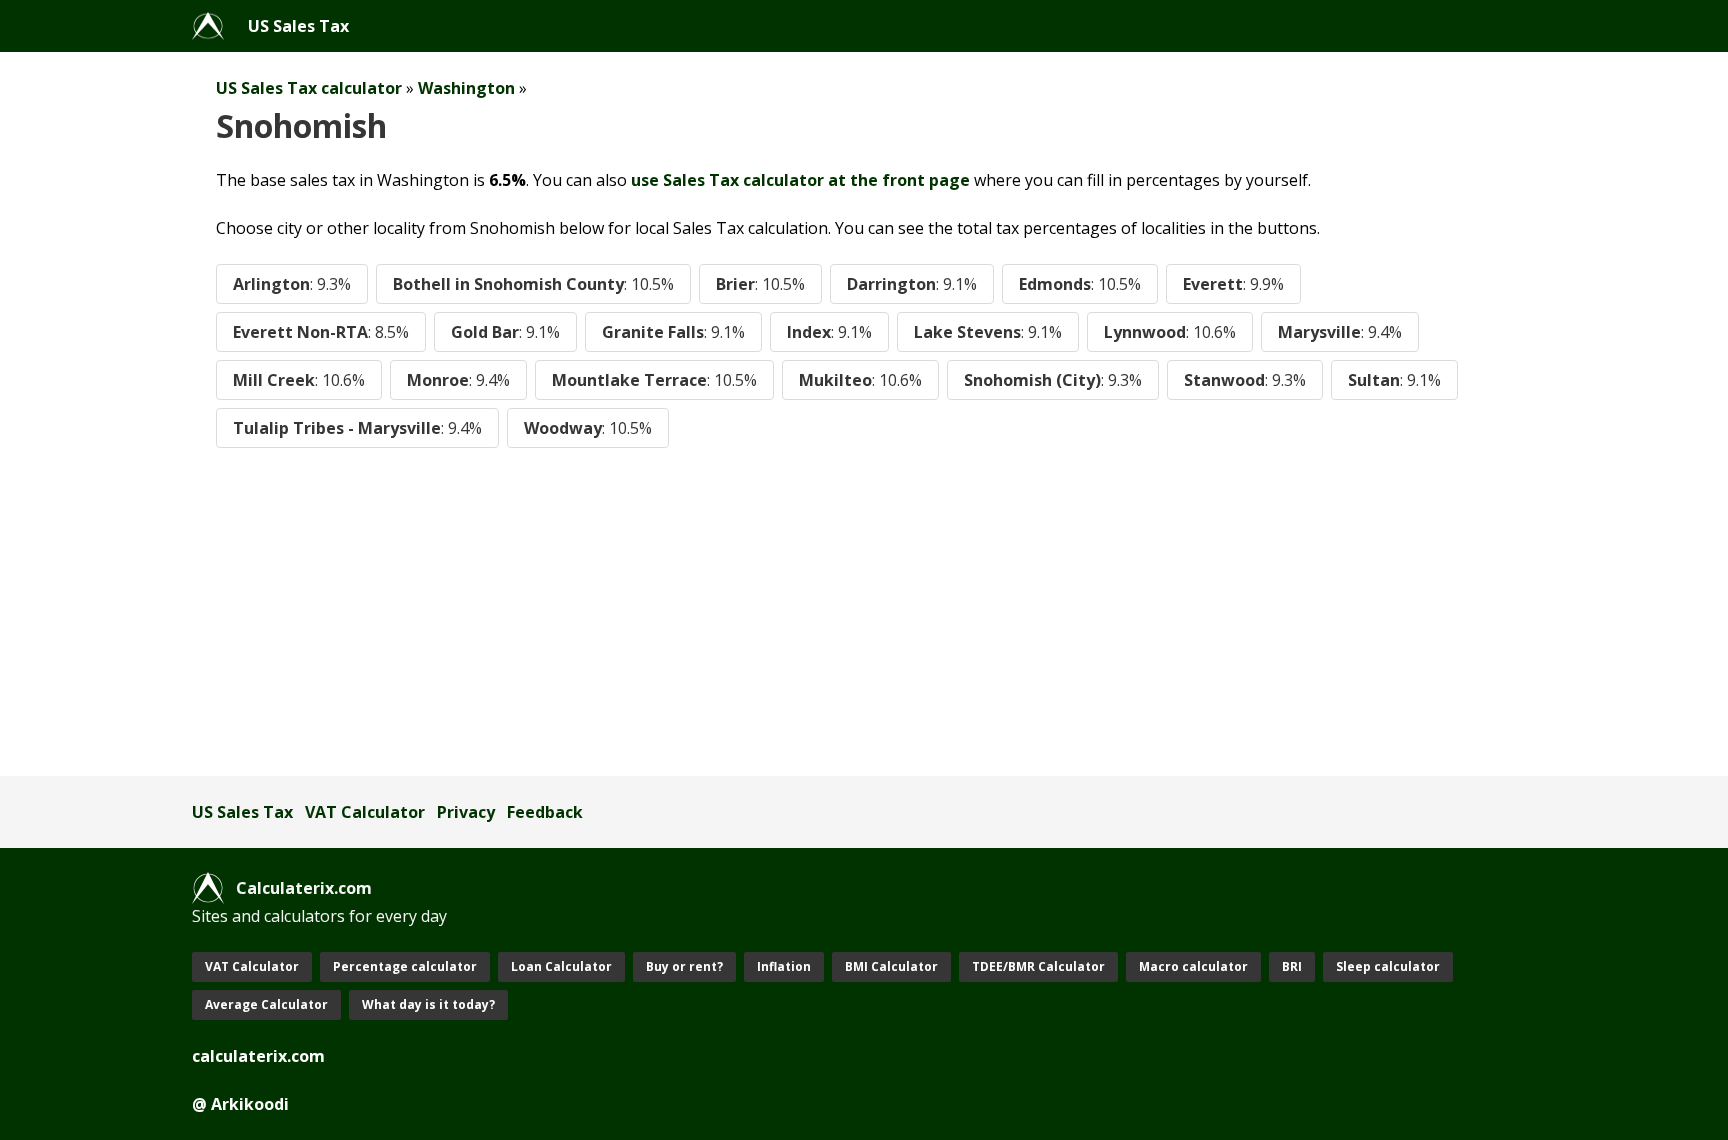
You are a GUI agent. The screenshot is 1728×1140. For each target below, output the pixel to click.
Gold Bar (505, 332)
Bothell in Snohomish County (533, 284)
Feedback (545, 812)
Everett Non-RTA (321, 332)
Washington (466, 88)
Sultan (1394, 380)
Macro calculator (1193, 966)
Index (829, 332)
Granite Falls (673, 332)
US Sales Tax (298, 26)
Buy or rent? (684, 966)
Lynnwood (1170, 332)
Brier (760, 284)
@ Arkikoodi (240, 1104)
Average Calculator (266, 1004)
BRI (1292, 966)
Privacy (466, 812)
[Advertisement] (792, 612)
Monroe (458, 380)
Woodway (588, 428)
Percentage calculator (405, 966)
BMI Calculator (891, 966)
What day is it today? (428, 1004)
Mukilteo (860, 380)
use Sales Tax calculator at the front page (800, 180)
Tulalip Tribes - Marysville (357, 428)
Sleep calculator (1388, 966)
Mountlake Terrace (654, 380)
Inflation (784, 966)
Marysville (1340, 332)
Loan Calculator (561, 966)
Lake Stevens (988, 332)
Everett (1233, 284)
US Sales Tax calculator (309, 88)
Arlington (292, 284)
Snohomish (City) (1053, 380)
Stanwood (1245, 380)
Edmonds (1080, 284)
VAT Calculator (365, 812)
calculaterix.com (258, 1056)
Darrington (912, 284)
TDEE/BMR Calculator (1038, 966)
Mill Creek (299, 380)
